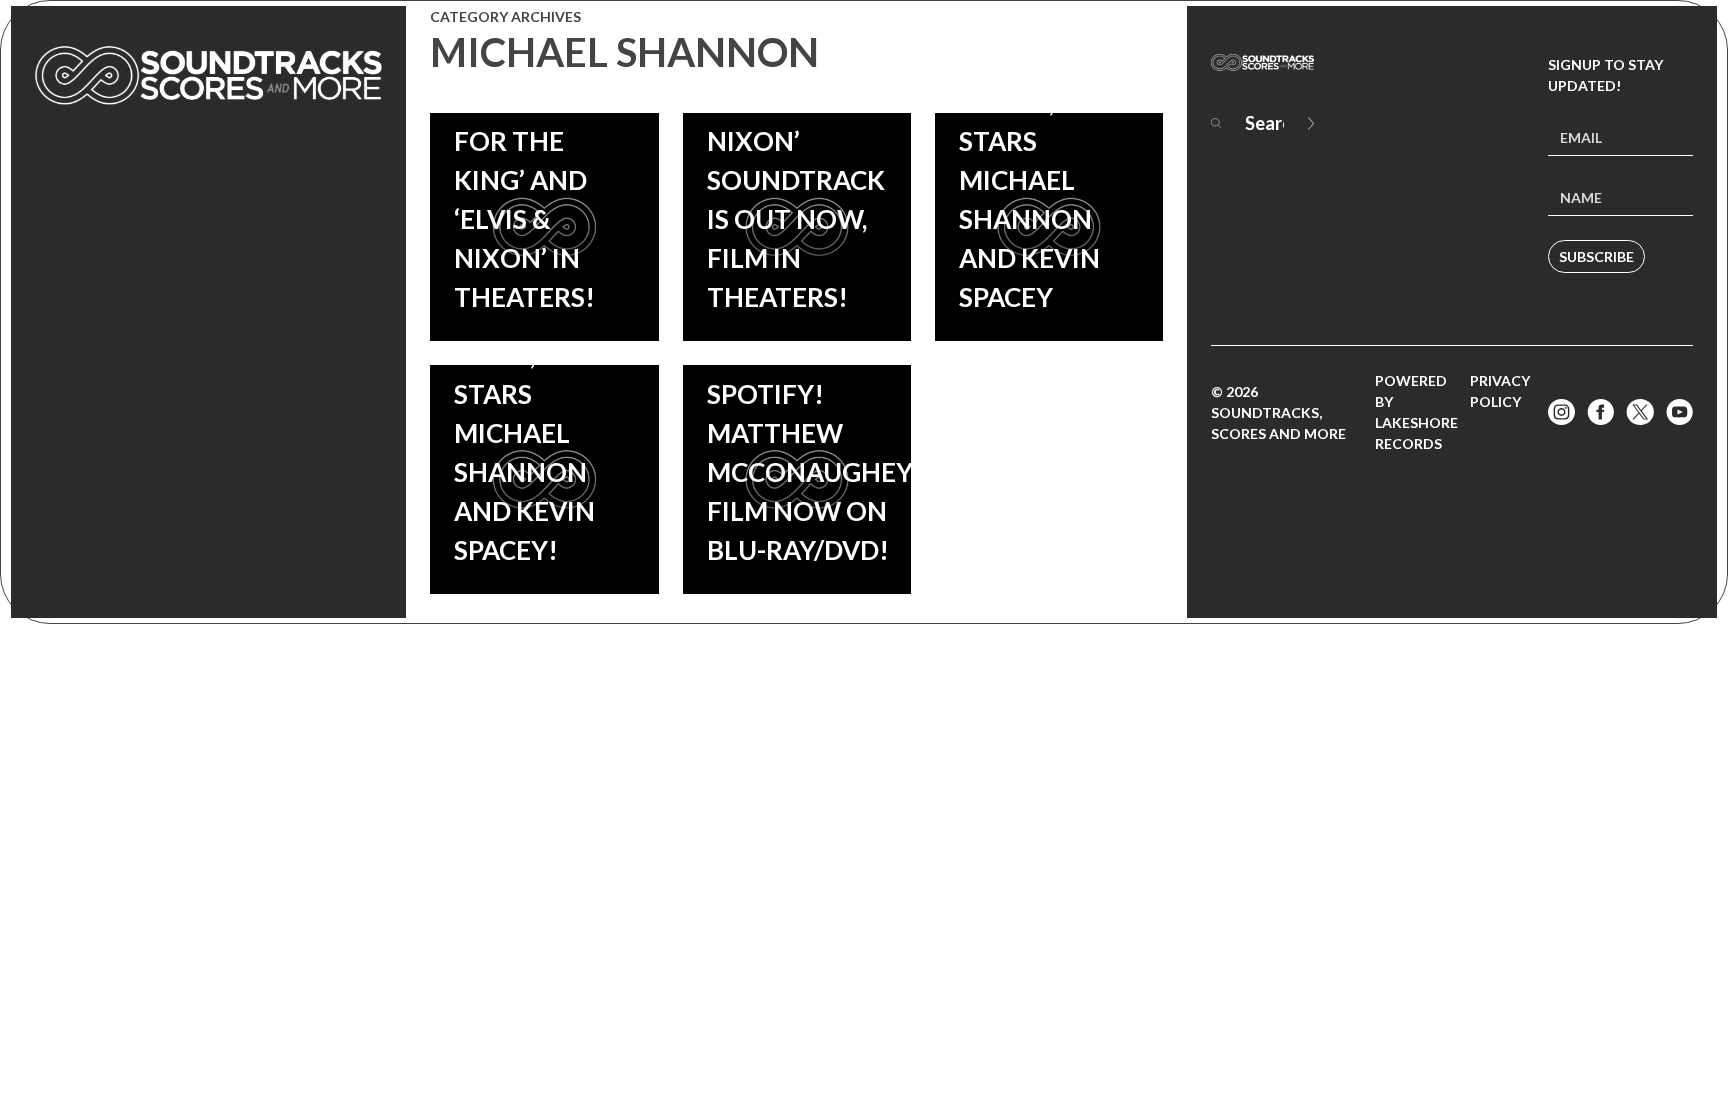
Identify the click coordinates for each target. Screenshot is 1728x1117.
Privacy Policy (1500, 391)
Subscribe (1596, 256)
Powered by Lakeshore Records (1416, 412)
